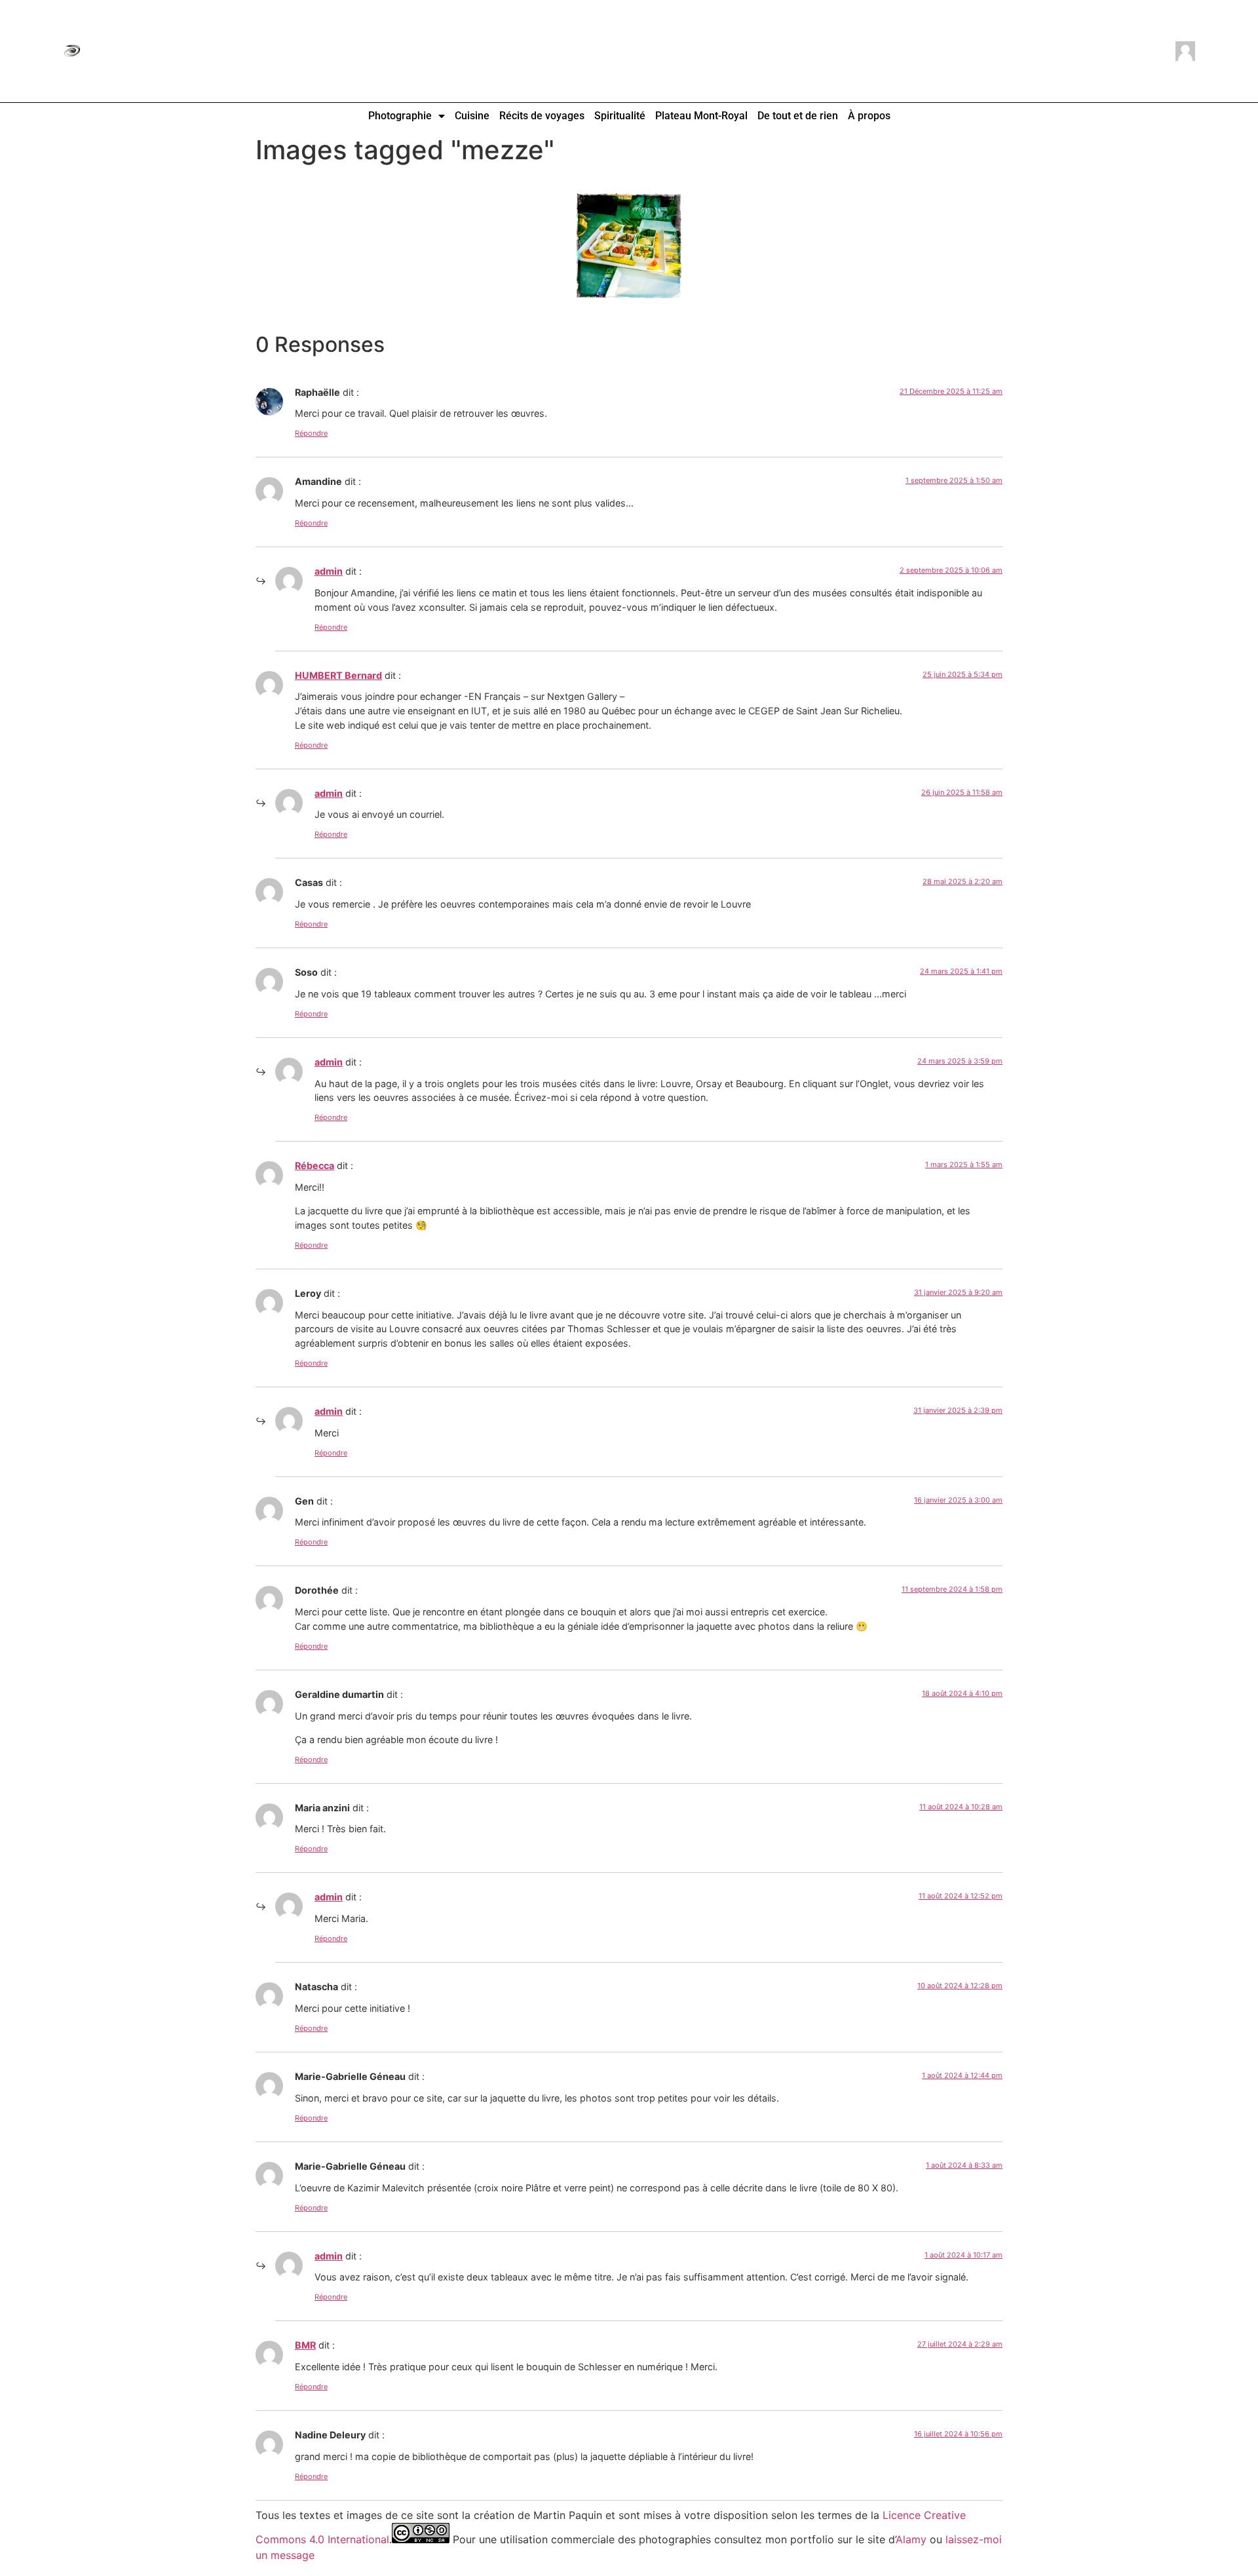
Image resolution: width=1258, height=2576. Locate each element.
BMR (305, 2345)
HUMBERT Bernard (338, 675)
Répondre (311, 433)
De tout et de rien (798, 116)
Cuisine (472, 116)
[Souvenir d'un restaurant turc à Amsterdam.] (629, 246)
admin (329, 571)
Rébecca (314, 1165)
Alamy (911, 2539)
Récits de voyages (542, 116)
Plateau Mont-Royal (701, 116)
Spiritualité (620, 116)
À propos (869, 116)
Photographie (400, 116)
